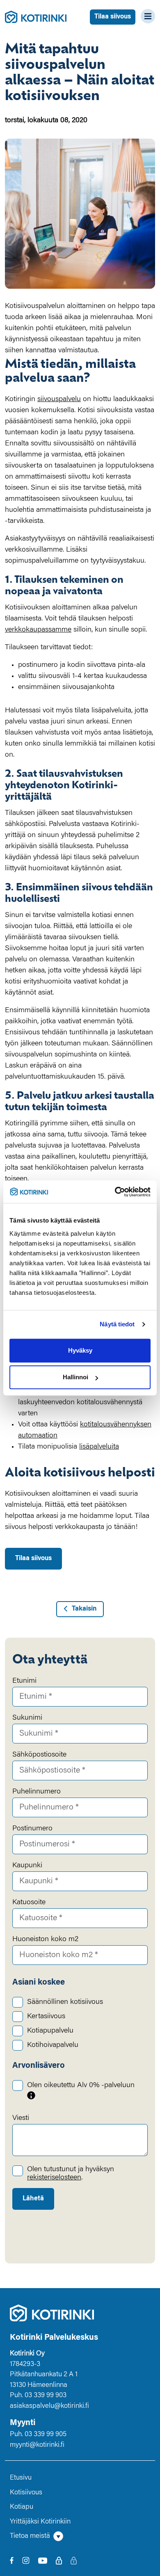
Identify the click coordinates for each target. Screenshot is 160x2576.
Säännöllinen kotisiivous (65, 2002)
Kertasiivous (46, 2017)
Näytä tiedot (117, 1324)
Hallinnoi (75, 1377)
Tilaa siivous (113, 17)
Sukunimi (27, 1718)
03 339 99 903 (46, 2396)
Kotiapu (22, 2507)
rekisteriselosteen (54, 2178)
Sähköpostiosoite (39, 1755)
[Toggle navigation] (145, 16)
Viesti (21, 2118)
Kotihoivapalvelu (53, 2045)
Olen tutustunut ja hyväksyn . (71, 2174)
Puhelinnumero (37, 1792)
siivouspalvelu (59, 399)
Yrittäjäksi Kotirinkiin (40, 2522)
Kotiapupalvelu (50, 2031)
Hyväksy (80, 1350)
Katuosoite (29, 1903)
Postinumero (32, 1829)
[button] (80, 2537)
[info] (31, 2095)
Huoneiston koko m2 (45, 1939)
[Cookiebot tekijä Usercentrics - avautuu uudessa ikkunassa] (115, 1192)
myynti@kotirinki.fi (37, 2445)
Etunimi (24, 1681)
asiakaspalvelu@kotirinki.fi (49, 2406)
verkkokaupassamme (38, 630)
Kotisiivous (26, 2493)
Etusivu (21, 2478)
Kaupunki (27, 1866)
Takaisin (84, 1609)
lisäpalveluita (99, 1447)
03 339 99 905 (46, 2435)
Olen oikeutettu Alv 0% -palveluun (81, 2085)
